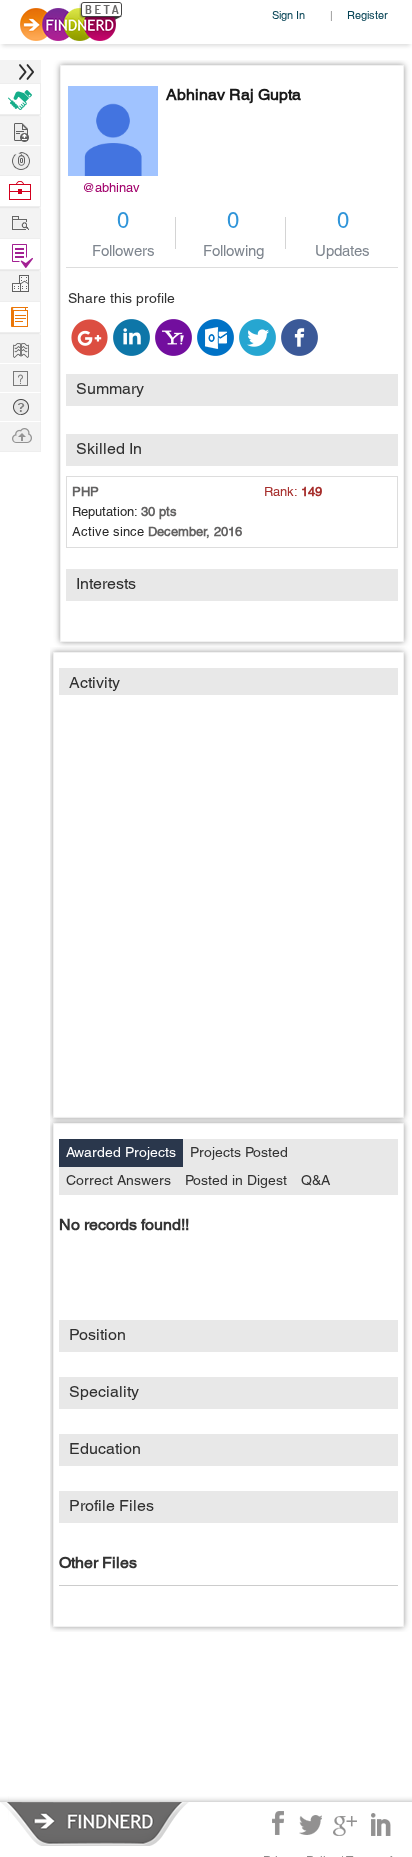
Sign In (288, 14)
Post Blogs (20, 434)
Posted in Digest (236, 1180)
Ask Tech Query (20, 405)
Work (20, 191)
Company (20, 284)
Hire (20, 99)
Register (367, 14)
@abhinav (111, 187)
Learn (20, 317)
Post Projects (20, 129)
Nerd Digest (20, 347)
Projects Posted (239, 1152)
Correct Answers (118, 1180)
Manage (20, 254)
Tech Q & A (20, 376)
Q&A (315, 1180)
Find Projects (20, 221)
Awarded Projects (121, 1152)
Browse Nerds (20, 158)
